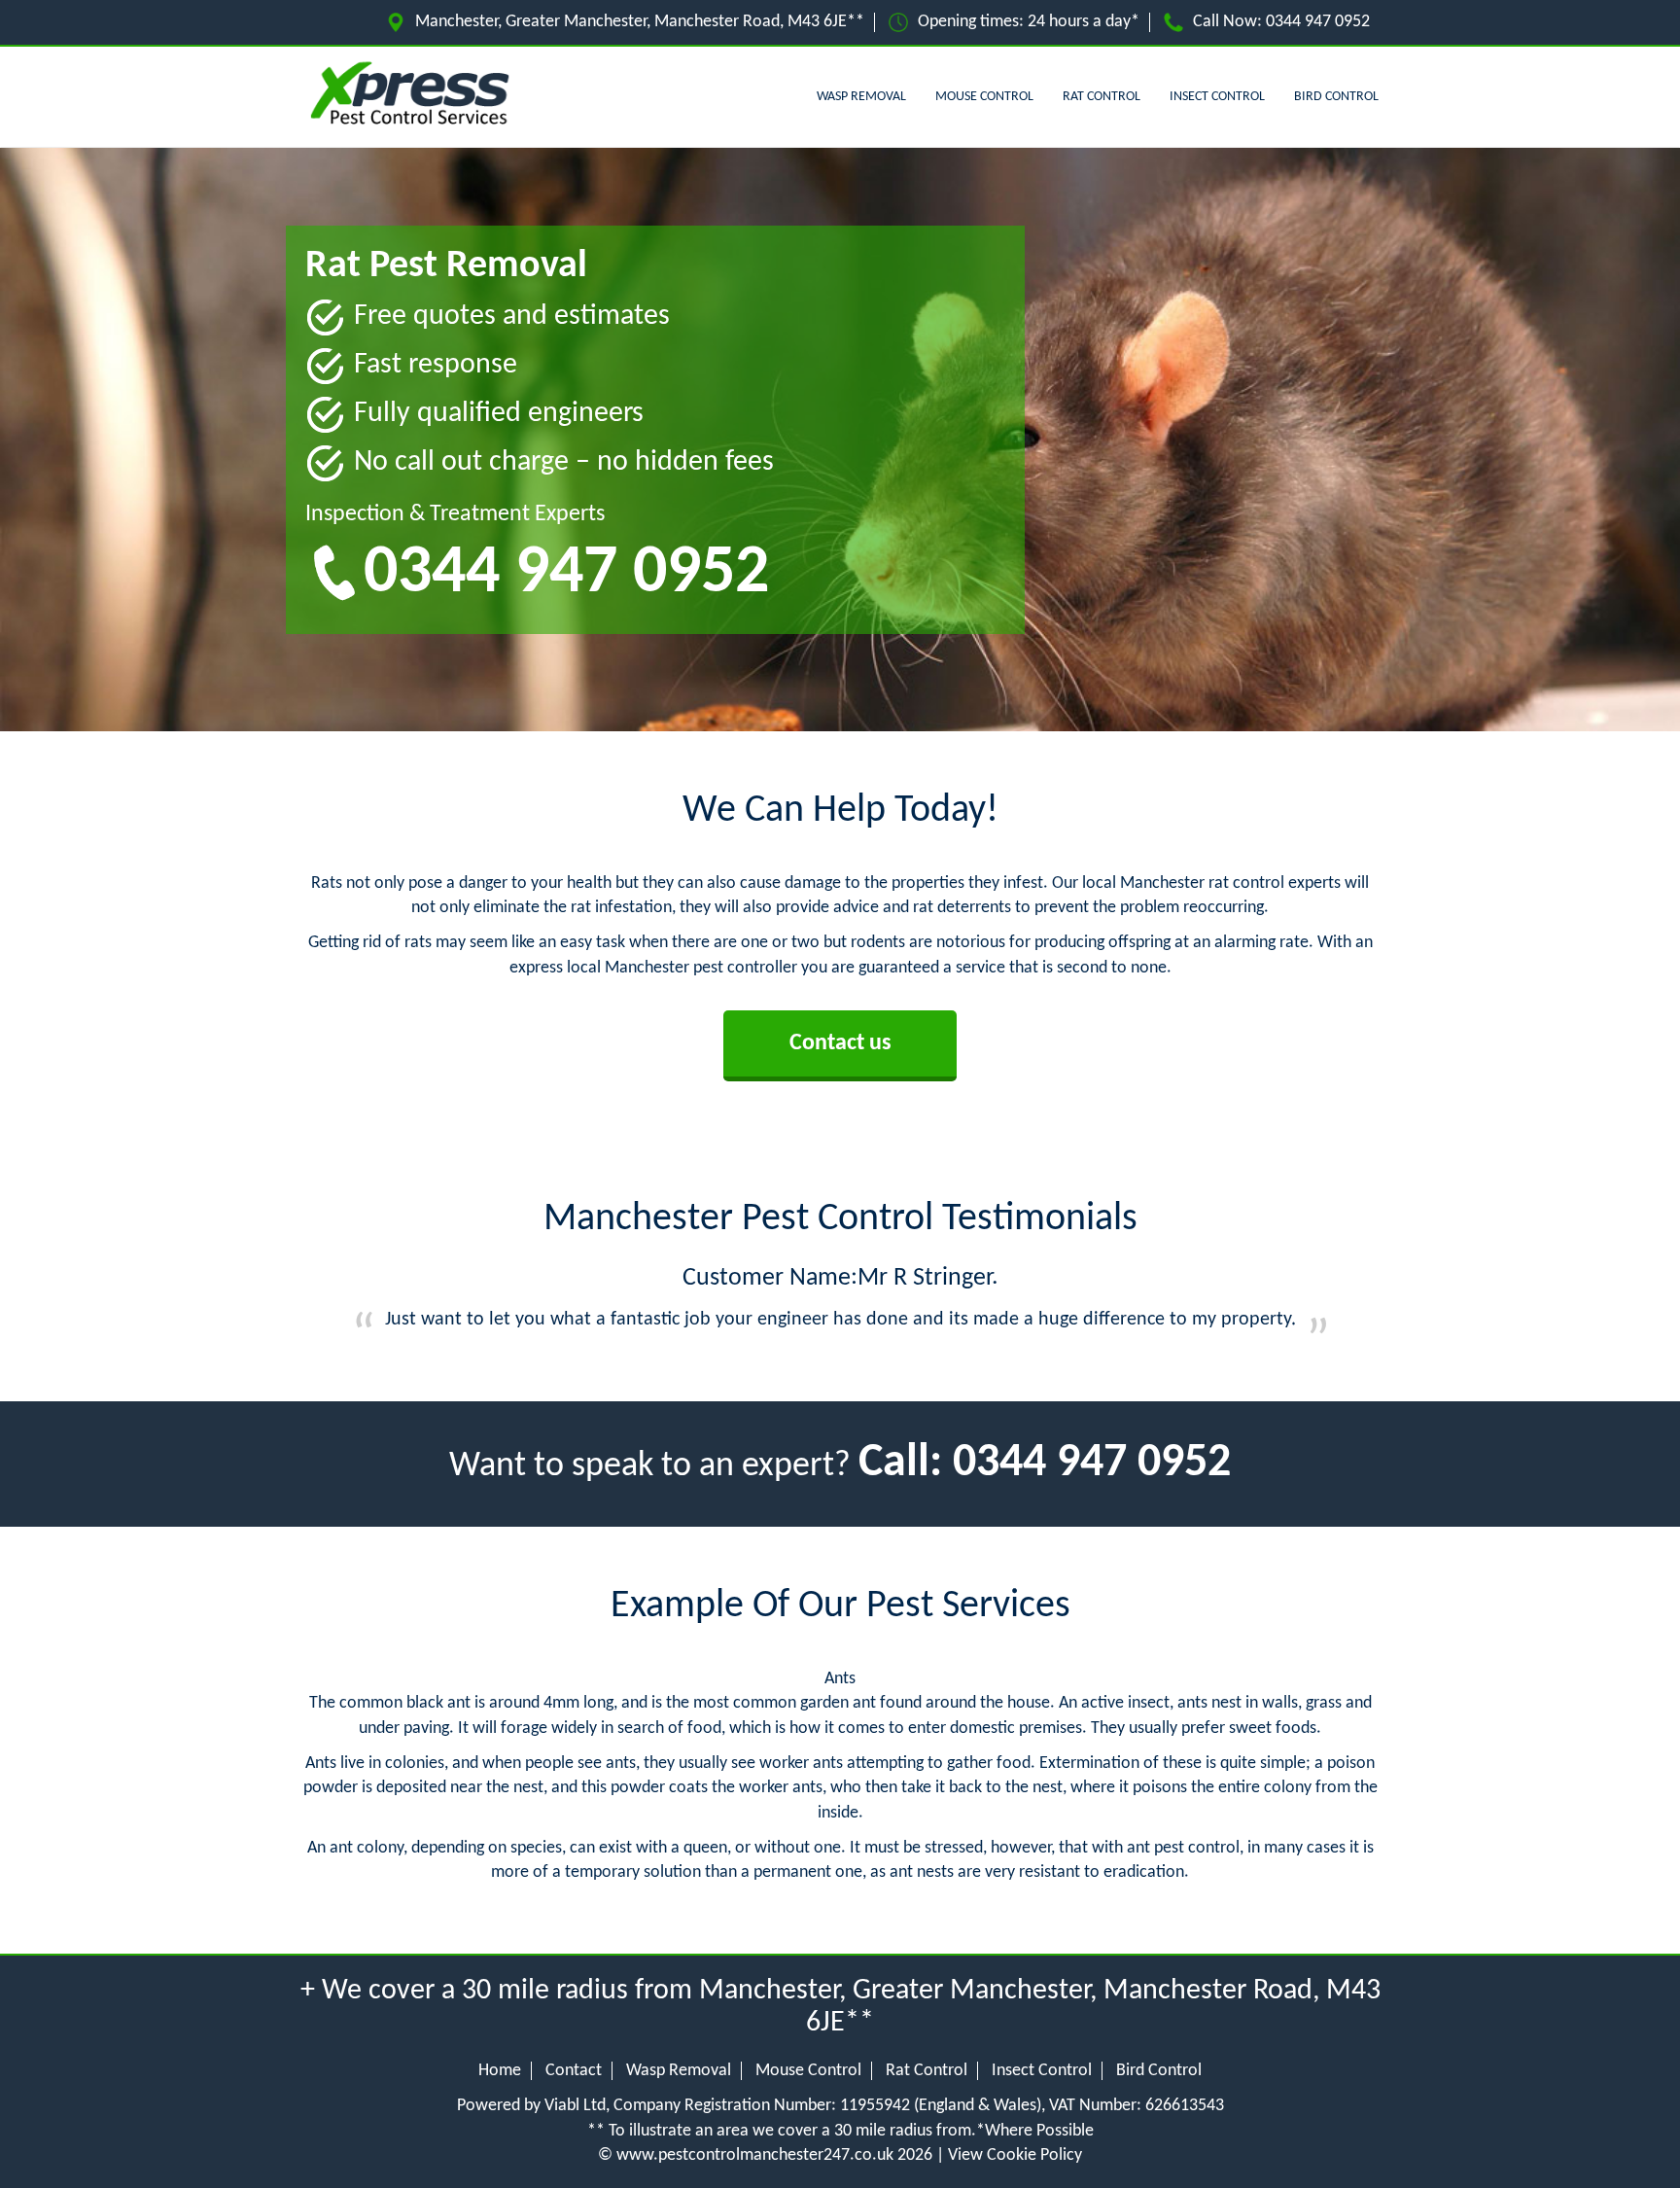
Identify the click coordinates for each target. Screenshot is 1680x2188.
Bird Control (1336, 97)
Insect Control (1217, 97)
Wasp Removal (861, 97)
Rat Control (1102, 97)
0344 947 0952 (1318, 22)
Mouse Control (984, 97)
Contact (574, 2071)
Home (500, 2071)
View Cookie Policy (1015, 2155)
